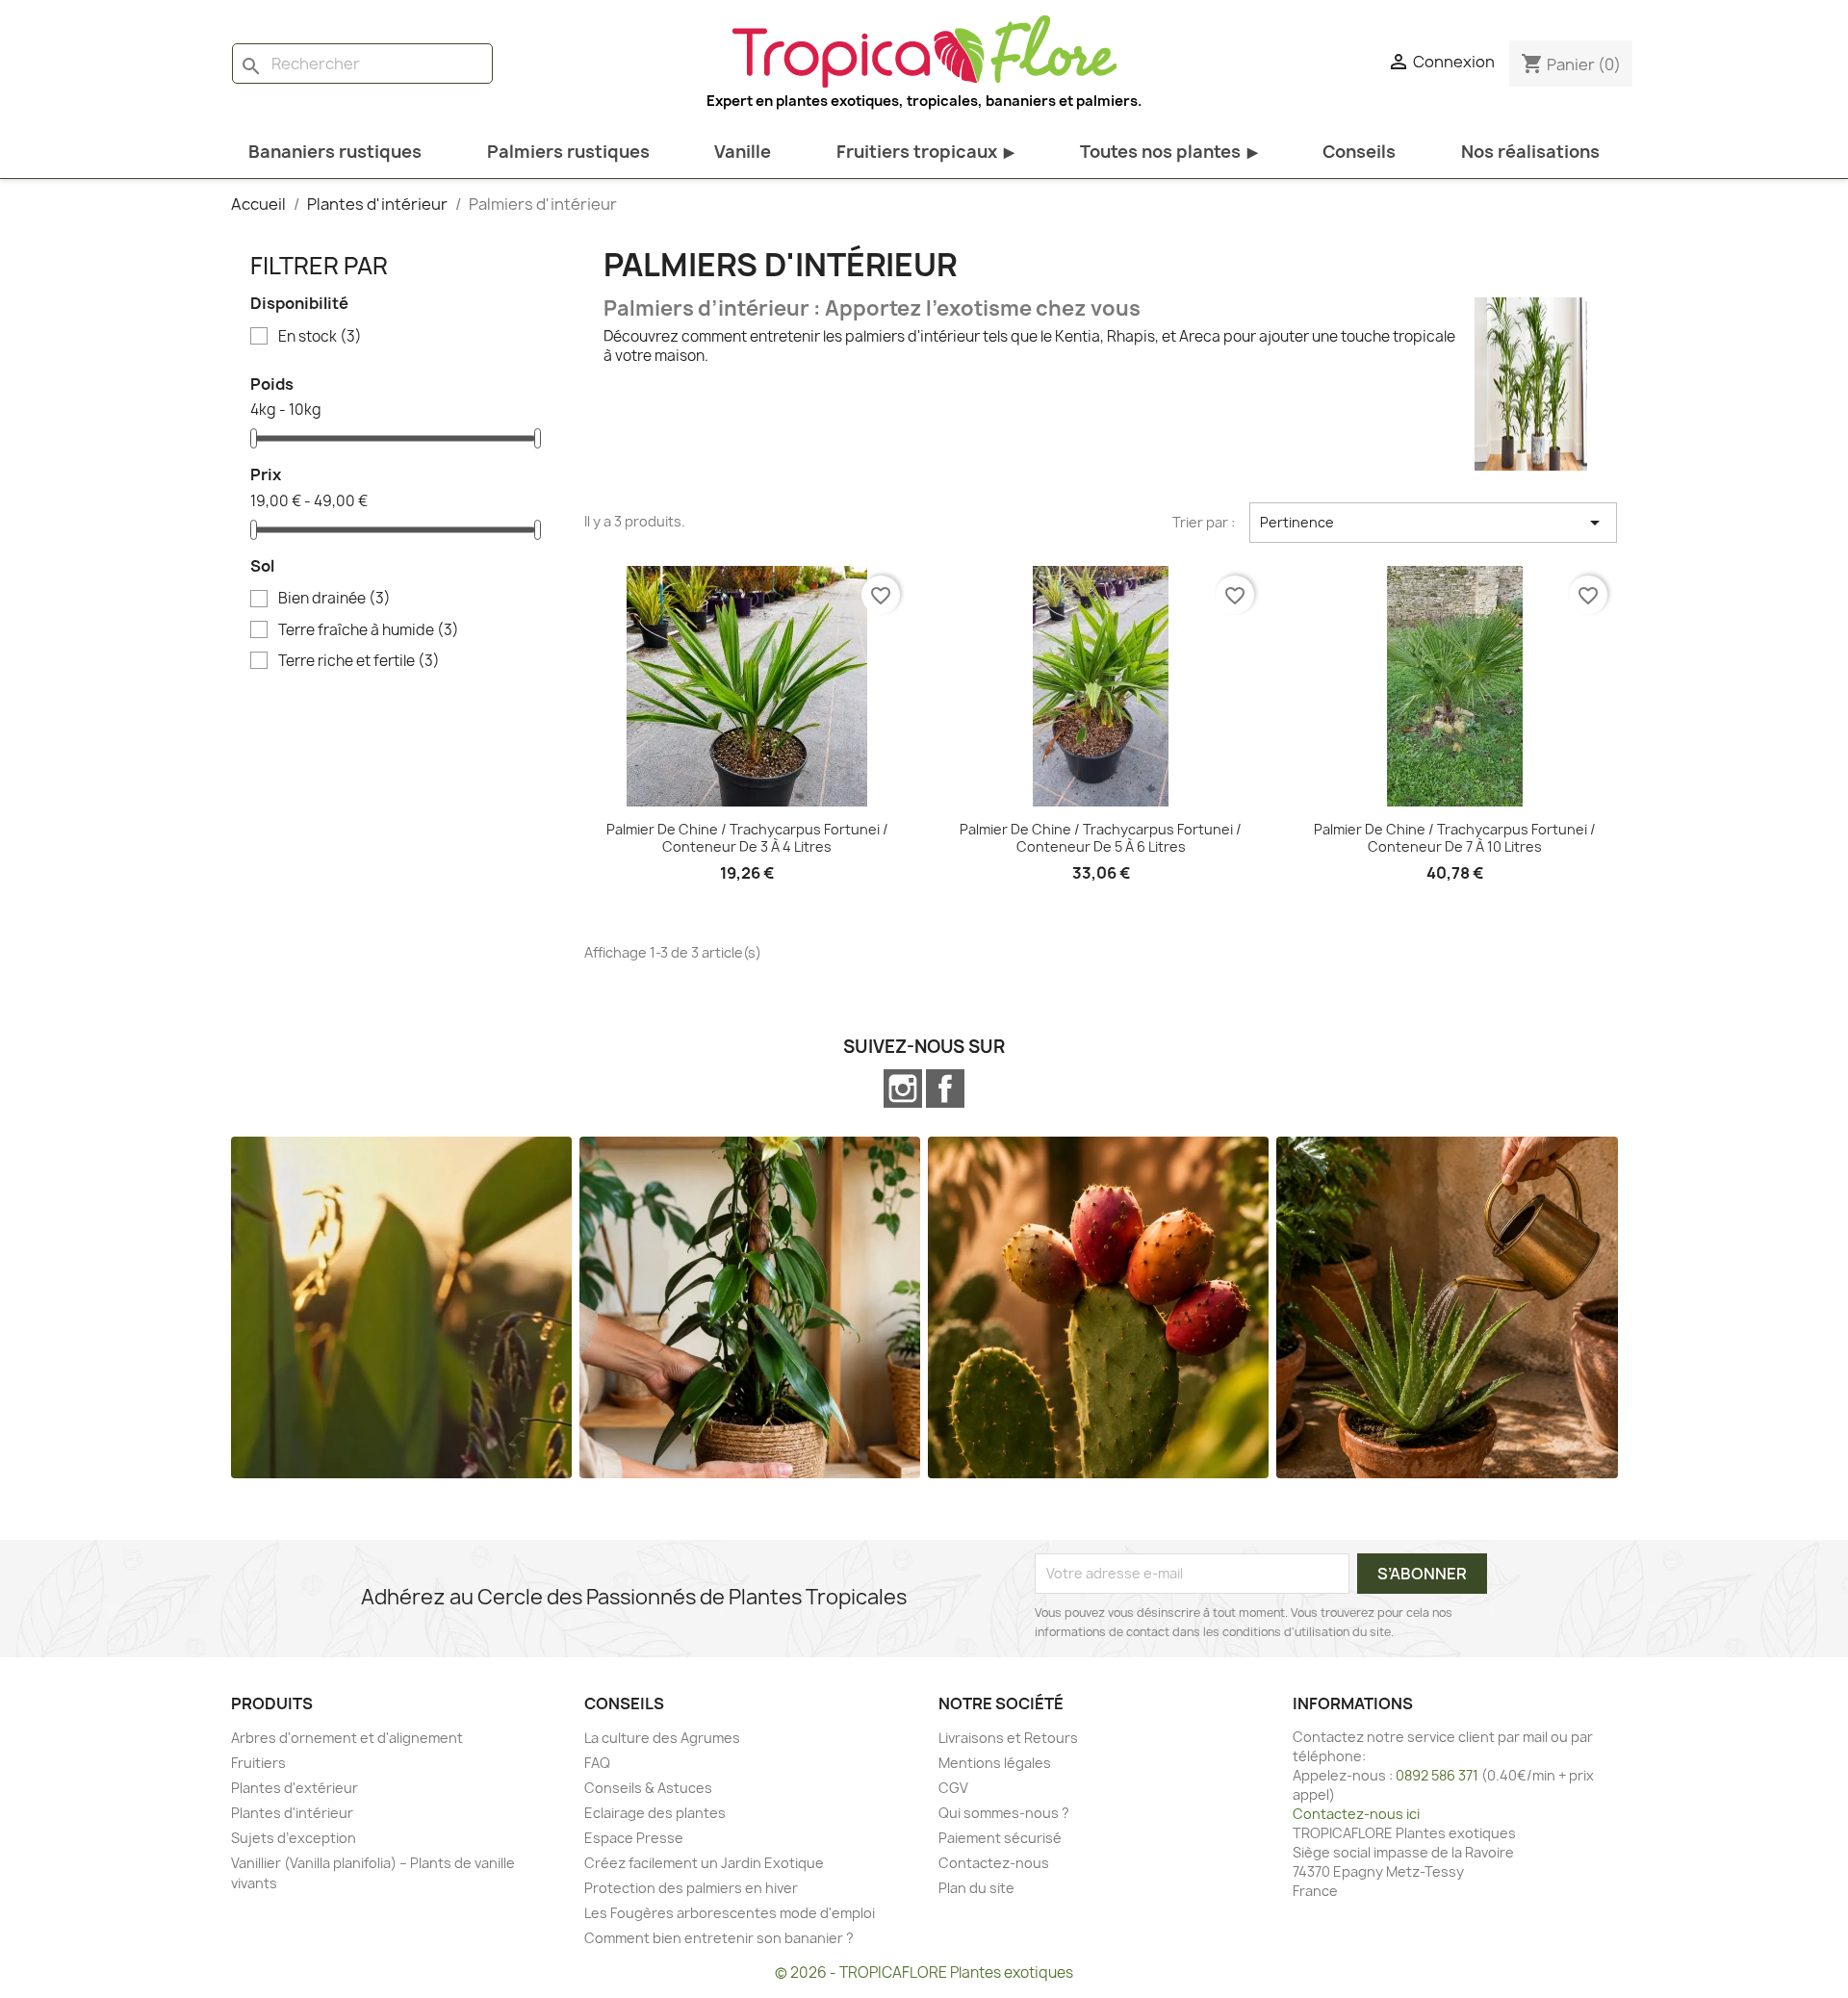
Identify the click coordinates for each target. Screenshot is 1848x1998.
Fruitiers (258, 1763)
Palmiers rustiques (568, 152)
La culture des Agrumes (662, 1738)
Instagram (903, 1089)
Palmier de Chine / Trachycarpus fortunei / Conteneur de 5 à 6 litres (1101, 838)
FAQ (597, 1763)
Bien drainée (334, 599)
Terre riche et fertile (359, 661)
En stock (320, 337)
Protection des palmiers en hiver (691, 1888)
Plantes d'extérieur (295, 1788)
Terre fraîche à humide (369, 630)
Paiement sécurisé (1000, 1838)
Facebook (945, 1089)
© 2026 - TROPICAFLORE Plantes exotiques (924, 1972)
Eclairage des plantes (655, 1813)
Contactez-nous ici (1356, 1814)
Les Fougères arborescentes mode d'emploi (730, 1913)
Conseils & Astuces (648, 1788)
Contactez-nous (994, 1863)
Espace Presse (634, 1838)
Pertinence (1433, 523)
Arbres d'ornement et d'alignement (347, 1738)
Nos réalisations (1530, 152)
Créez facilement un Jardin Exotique (704, 1863)
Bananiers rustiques (335, 152)
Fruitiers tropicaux (925, 152)
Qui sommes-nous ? (1004, 1813)
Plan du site (976, 1888)
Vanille (743, 152)
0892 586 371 (1437, 1775)
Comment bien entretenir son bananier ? (719, 1938)
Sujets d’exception (294, 1838)
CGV (953, 1788)
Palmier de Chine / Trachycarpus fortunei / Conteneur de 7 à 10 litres (1455, 838)
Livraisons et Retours (1008, 1738)
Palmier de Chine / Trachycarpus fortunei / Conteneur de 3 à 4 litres (747, 838)
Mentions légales (995, 1763)
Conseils (1359, 152)
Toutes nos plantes (1169, 152)
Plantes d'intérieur (292, 1813)
